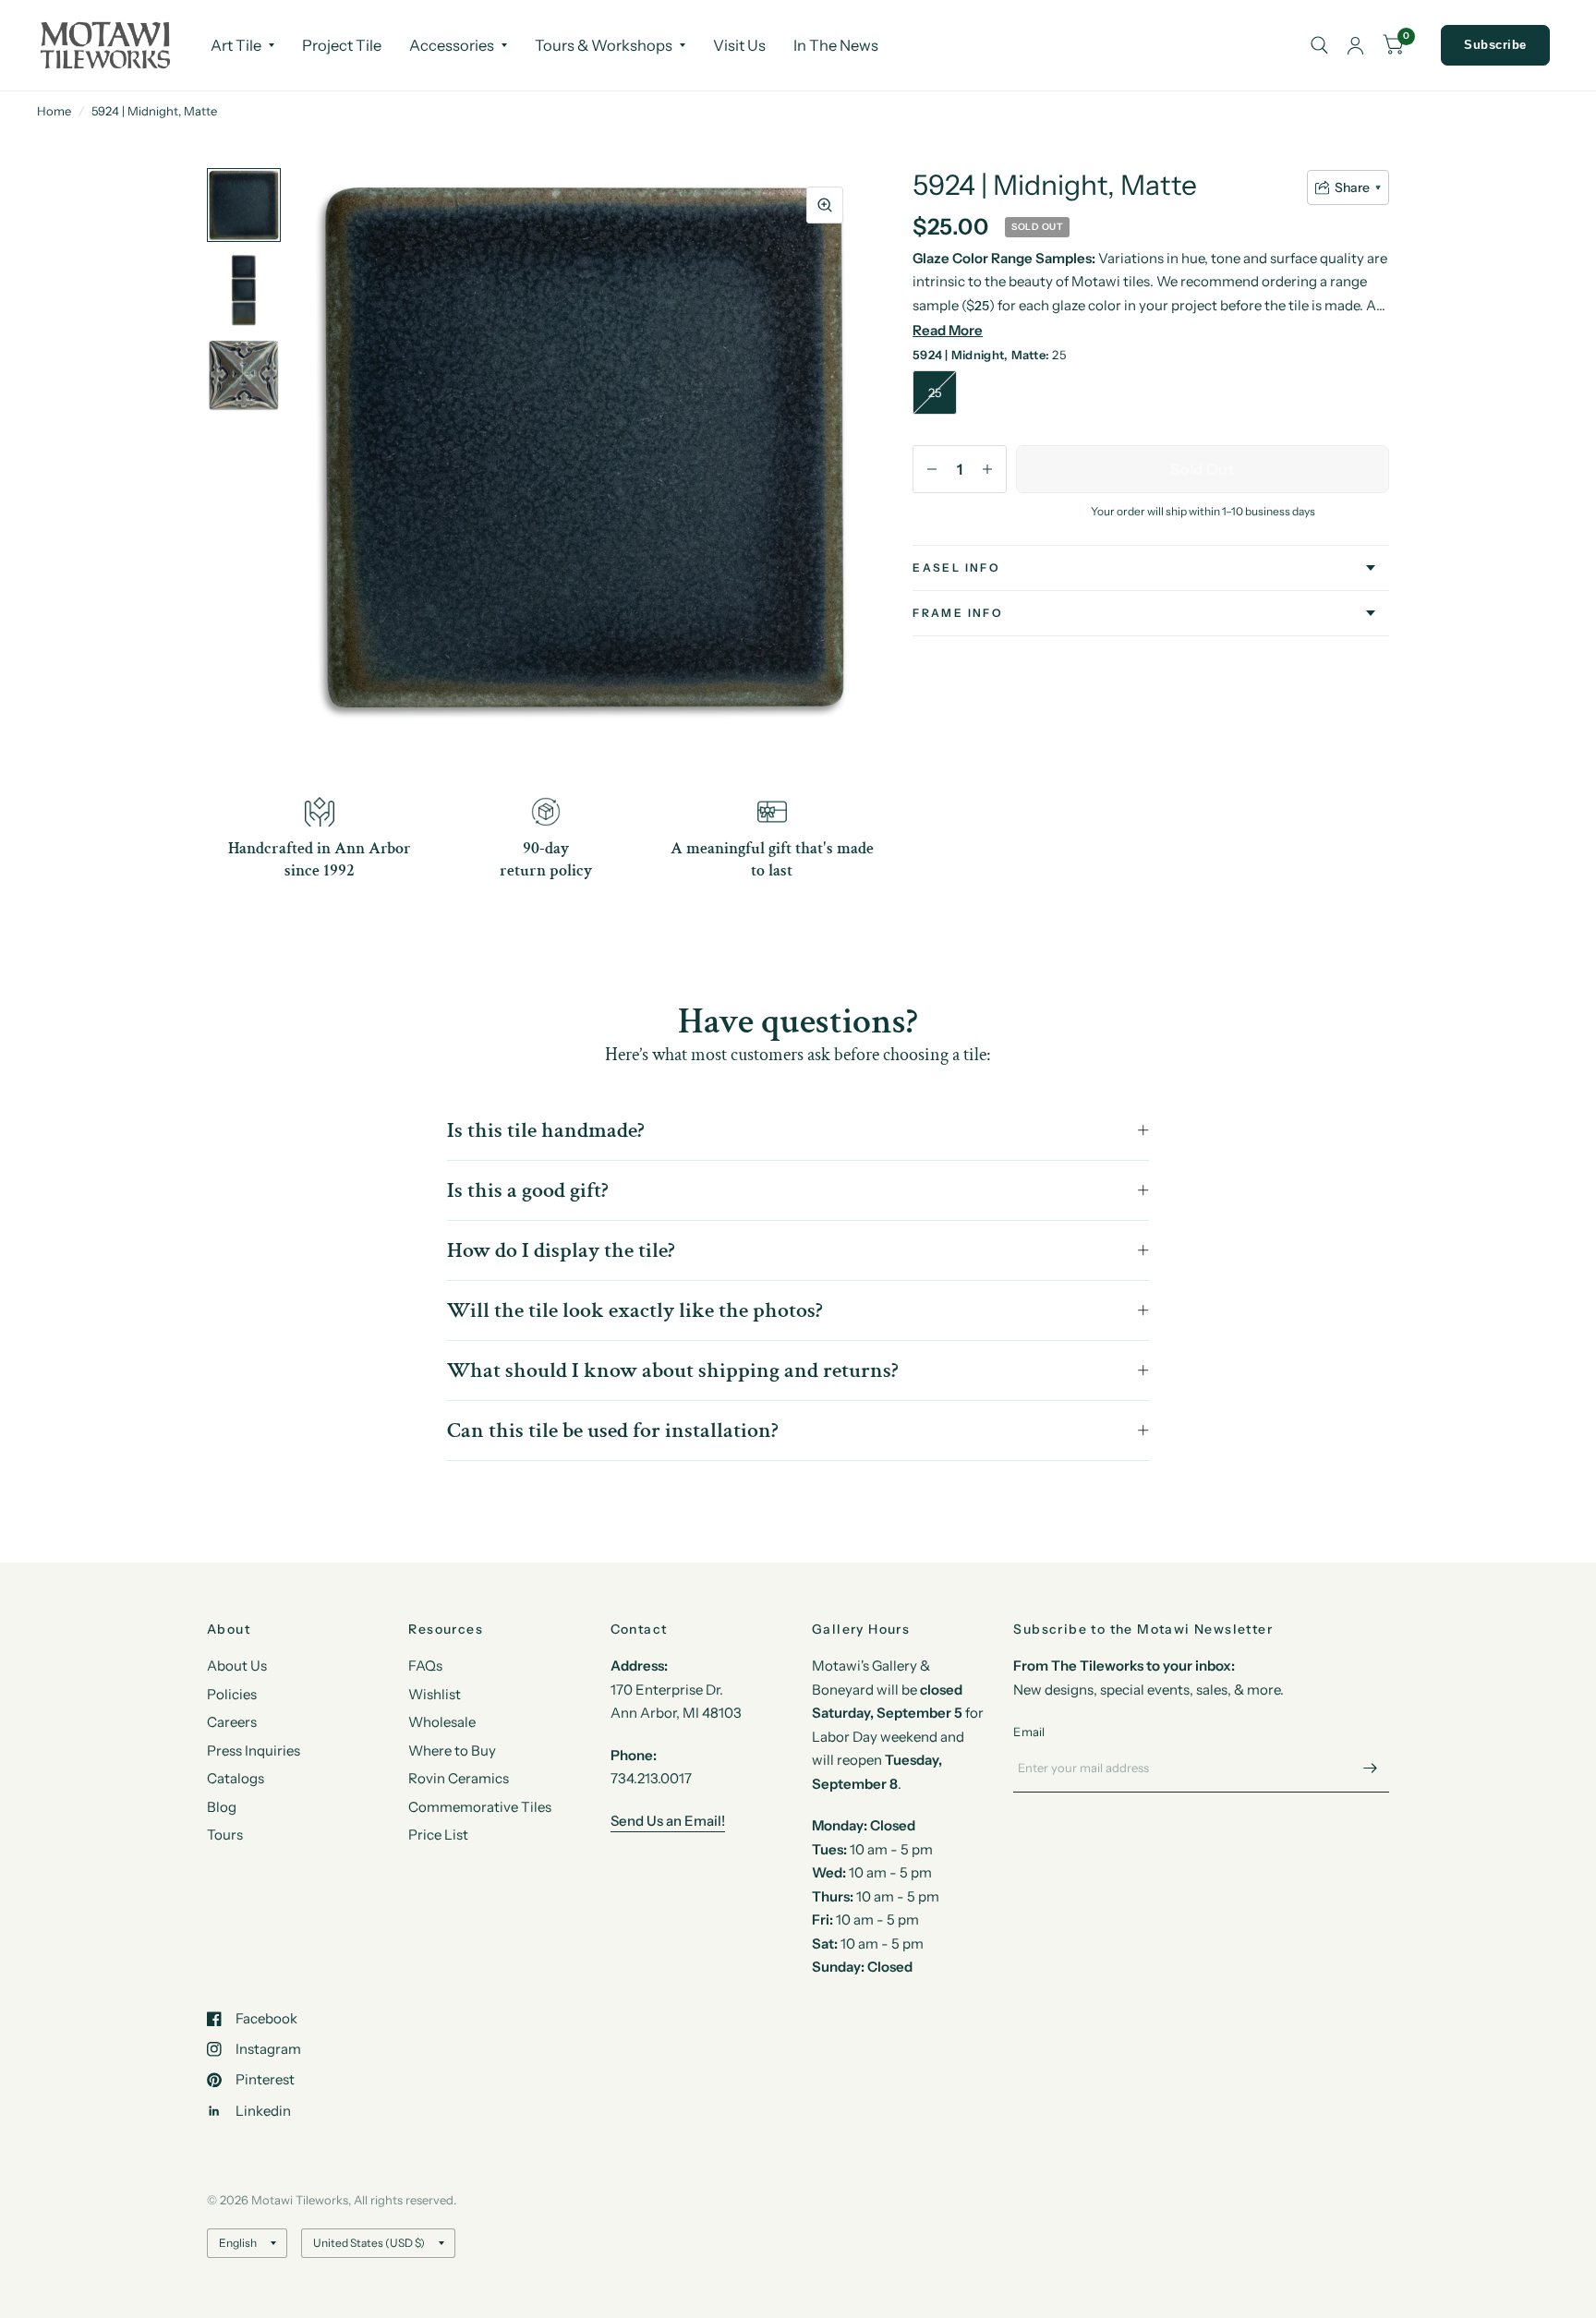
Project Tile (342, 45)
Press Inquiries (254, 1751)
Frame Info (958, 613)
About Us (237, 1666)
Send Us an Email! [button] (668, 1821)
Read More (948, 330)
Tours (225, 1835)
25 (935, 392)
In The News (836, 45)
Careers (232, 1722)
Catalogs (236, 1778)
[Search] (1319, 45)
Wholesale (442, 1722)
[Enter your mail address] (1371, 1769)
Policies (232, 1694)
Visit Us (739, 45)
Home (54, 111)
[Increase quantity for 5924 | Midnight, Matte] (987, 469)
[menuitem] (242, 45)
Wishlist (435, 1694)
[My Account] (1355, 45)
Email (1029, 1732)
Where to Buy (452, 1751)
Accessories (452, 45)
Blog (222, 1807)
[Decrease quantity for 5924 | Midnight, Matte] (932, 469)
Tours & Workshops (604, 45)
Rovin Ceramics (459, 1778)
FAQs (425, 1666)
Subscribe (1495, 45)
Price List (438, 1835)
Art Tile (236, 45)
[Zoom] (825, 205)
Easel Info (956, 567)
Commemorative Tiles (480, 1807)
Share (1352, 187)
